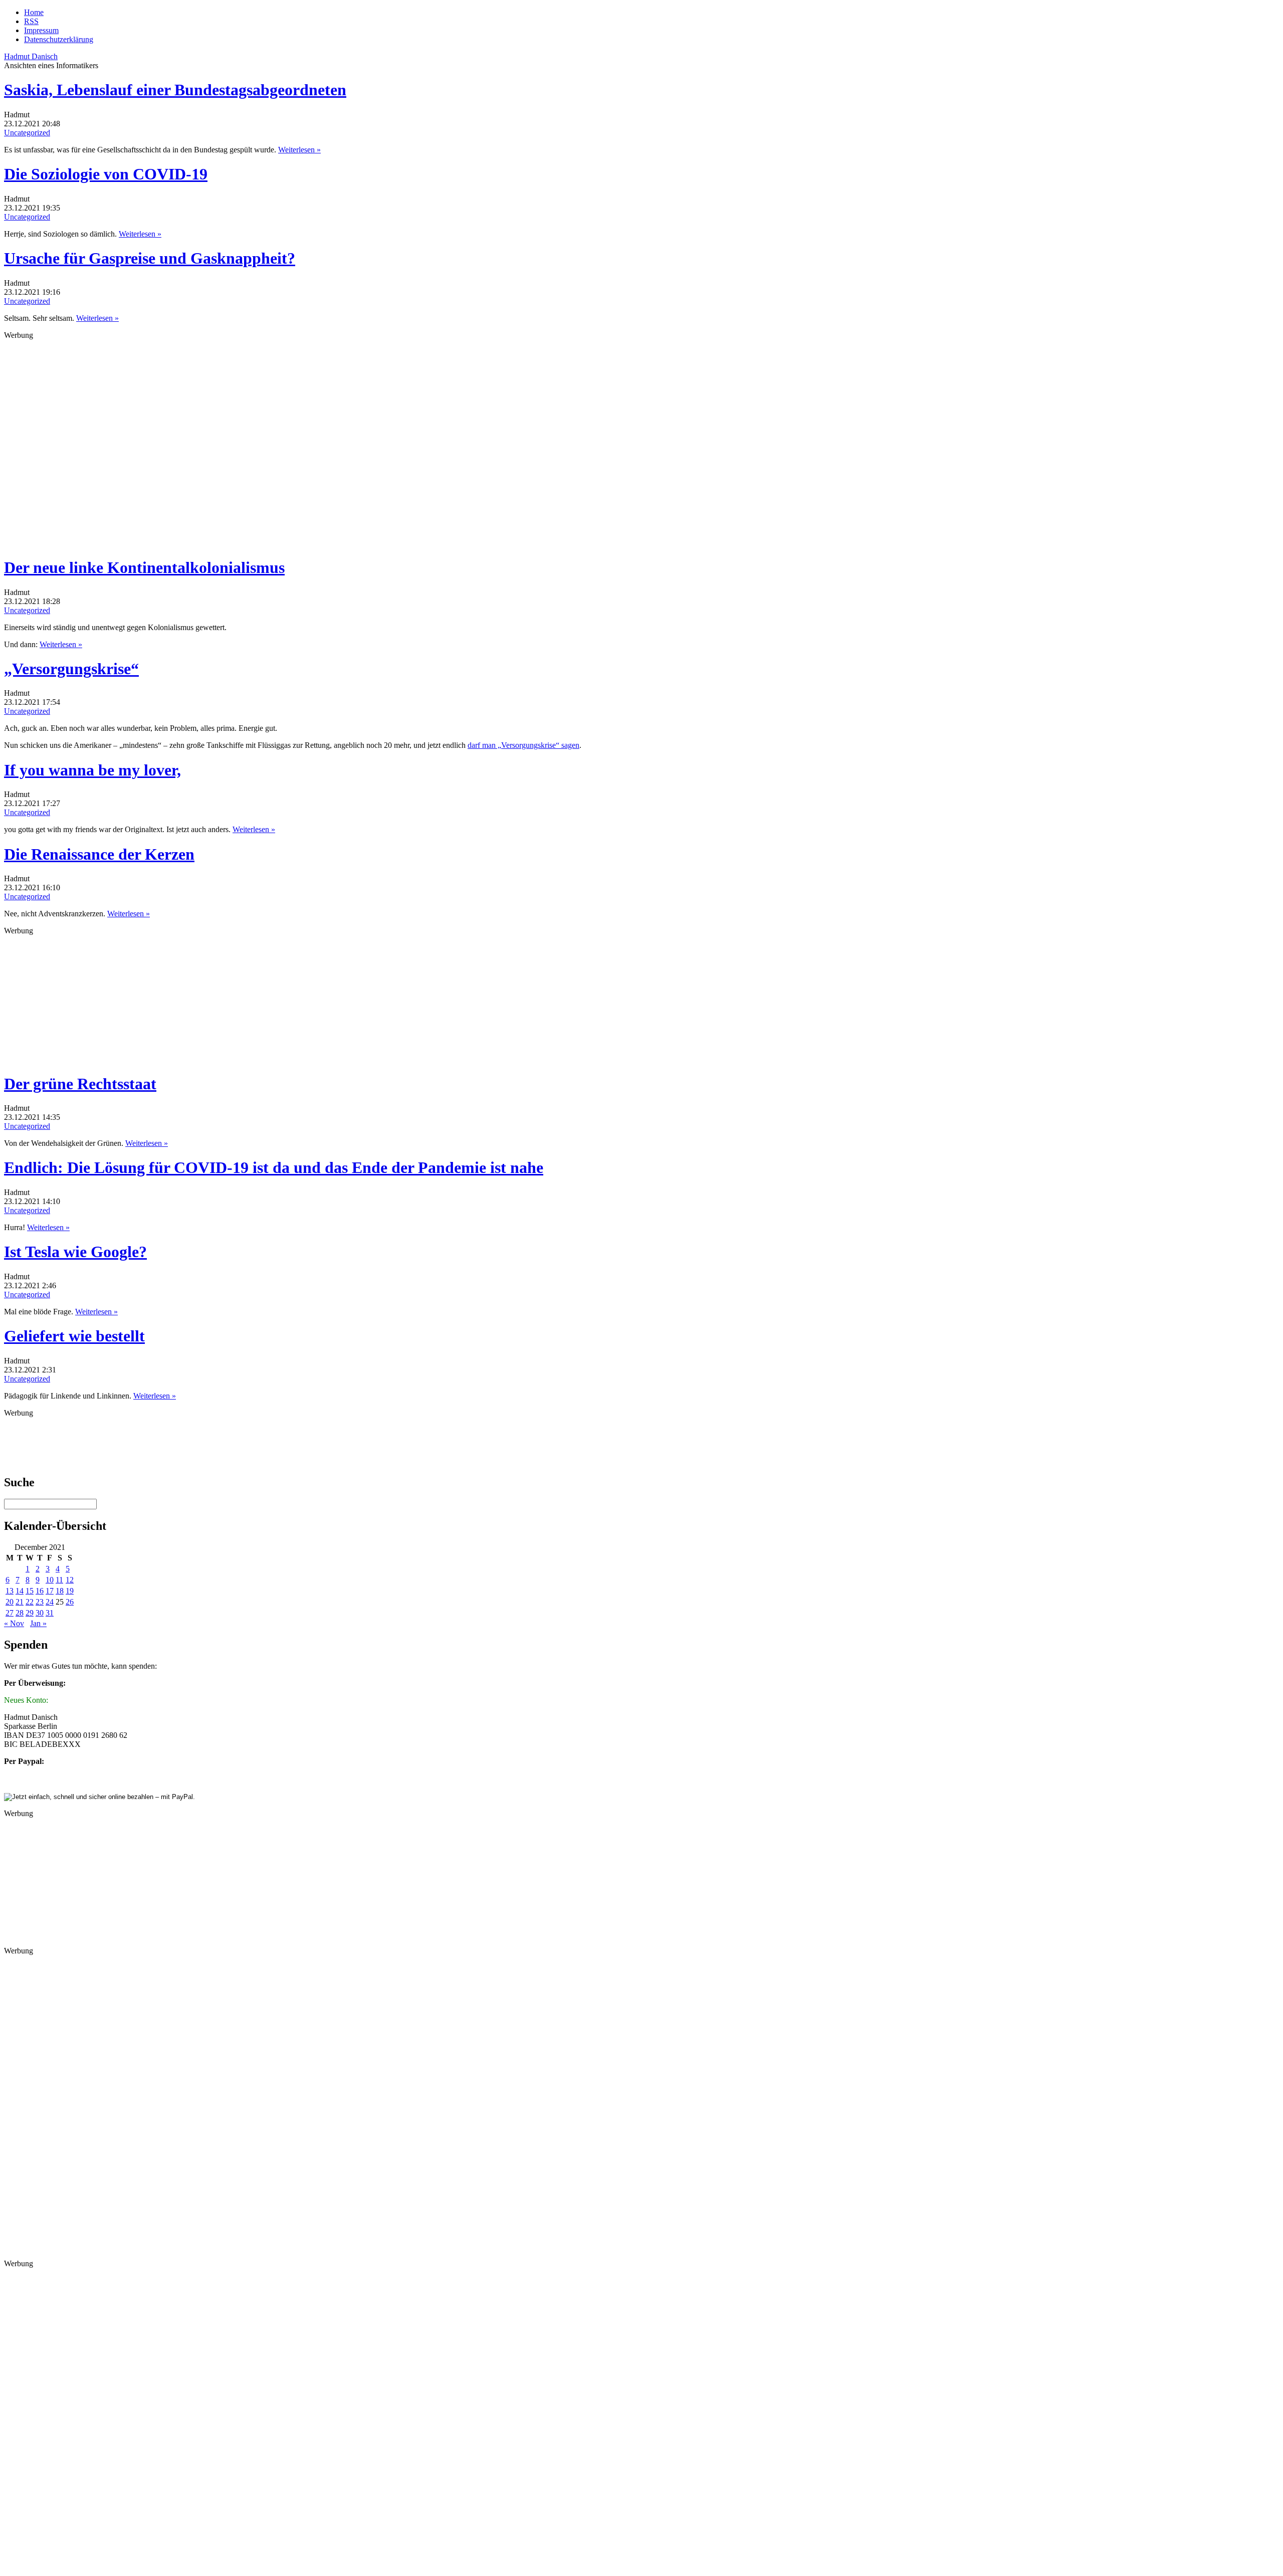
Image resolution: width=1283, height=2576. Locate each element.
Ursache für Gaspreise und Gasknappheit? (150, 258)
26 (70, 1602)
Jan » (38, 1623)
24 (50, 1602)
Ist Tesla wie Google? (75, 1252)
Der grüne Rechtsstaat (80, 1084)
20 (10, 1602)
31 (50, 1613)
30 (40, 1613)
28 (20, 1613)
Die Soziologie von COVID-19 (106, 174)
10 (50, 1580)
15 (30, 1591)
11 (59, 1580)
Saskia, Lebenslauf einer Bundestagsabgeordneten (175, 90)
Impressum (41, 30)
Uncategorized (27, 133)
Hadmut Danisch (31, 56)
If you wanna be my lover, (92, 770)
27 (10, 1613)
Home (34, 12)
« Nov (14, 1623)
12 (70, 1580)
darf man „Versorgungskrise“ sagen (523, 745)
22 (30, 1602)
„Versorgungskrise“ (71, 669)
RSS (31, 21)
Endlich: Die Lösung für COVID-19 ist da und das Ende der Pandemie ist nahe (274, 1167)
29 (30, 1613)
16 (40, 1591)
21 (20, 1602)
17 (50, 1591)
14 (20, 1591)
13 (10, 1591)
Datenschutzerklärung (59, 39)
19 (70, 1591)
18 (60, 1591)
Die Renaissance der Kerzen (99, 854)
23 (40, 1602)
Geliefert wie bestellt (74, 1336)
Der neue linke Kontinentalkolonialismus (144, 567)
